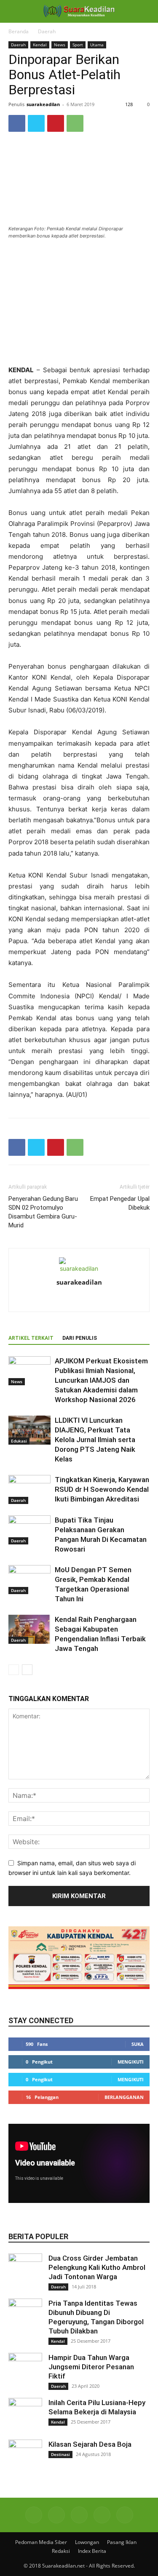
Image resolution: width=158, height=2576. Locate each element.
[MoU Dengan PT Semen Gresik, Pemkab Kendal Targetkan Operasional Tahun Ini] (29, 1580)
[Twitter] (36, 123)
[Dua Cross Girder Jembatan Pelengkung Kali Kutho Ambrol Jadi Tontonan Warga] (25, 2270)
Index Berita (92, 2551)
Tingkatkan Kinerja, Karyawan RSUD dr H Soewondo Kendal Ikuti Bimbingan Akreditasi (102, 1489)
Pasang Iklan (122, 2542)
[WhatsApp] (75, 123)
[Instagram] (79, 1300)
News (60, 45)
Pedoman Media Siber (41, 2542)
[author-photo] (79, 1268)
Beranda (19, 31)
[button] (14, 11)
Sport (78, 45)
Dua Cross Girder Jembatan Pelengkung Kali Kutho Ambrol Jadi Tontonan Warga (97, 2267)
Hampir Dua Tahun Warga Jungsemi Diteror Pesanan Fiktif (91, 2367)
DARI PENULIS (80, 1338)
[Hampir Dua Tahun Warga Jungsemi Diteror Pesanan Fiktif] (25, 2370)
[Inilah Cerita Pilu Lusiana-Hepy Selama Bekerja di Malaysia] (25, 2415)
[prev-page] (14, 1670)
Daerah (47, 31)
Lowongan (87, 2542)
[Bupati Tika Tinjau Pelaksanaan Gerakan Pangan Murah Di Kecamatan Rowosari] (29, 1530)
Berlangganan (124, 2097)
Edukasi (19, 1441)
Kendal (40, 45)
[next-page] (27, 1670)
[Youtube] (125, 2515)
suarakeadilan (43, 104)
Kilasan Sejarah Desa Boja (90, 2444)
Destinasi (60, 2454)
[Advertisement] (79, 303)
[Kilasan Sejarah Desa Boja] (25, 2456)
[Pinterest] (56, 123)
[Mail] (79, 2515)
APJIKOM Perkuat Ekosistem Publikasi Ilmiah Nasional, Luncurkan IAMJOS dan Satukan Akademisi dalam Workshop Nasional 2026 (101, 1380)
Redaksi (61, 2551)
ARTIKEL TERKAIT (31, 1338)
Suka (138, 2044)
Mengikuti (131, 2062)
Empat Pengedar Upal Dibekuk (120, 1203)
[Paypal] (97, 1300)
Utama (97, 45)
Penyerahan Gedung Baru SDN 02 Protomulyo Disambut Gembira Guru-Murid (43, 1212)
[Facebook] (17, 123)
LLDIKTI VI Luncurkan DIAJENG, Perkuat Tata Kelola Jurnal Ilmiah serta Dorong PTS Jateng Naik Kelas (95, 1440)
